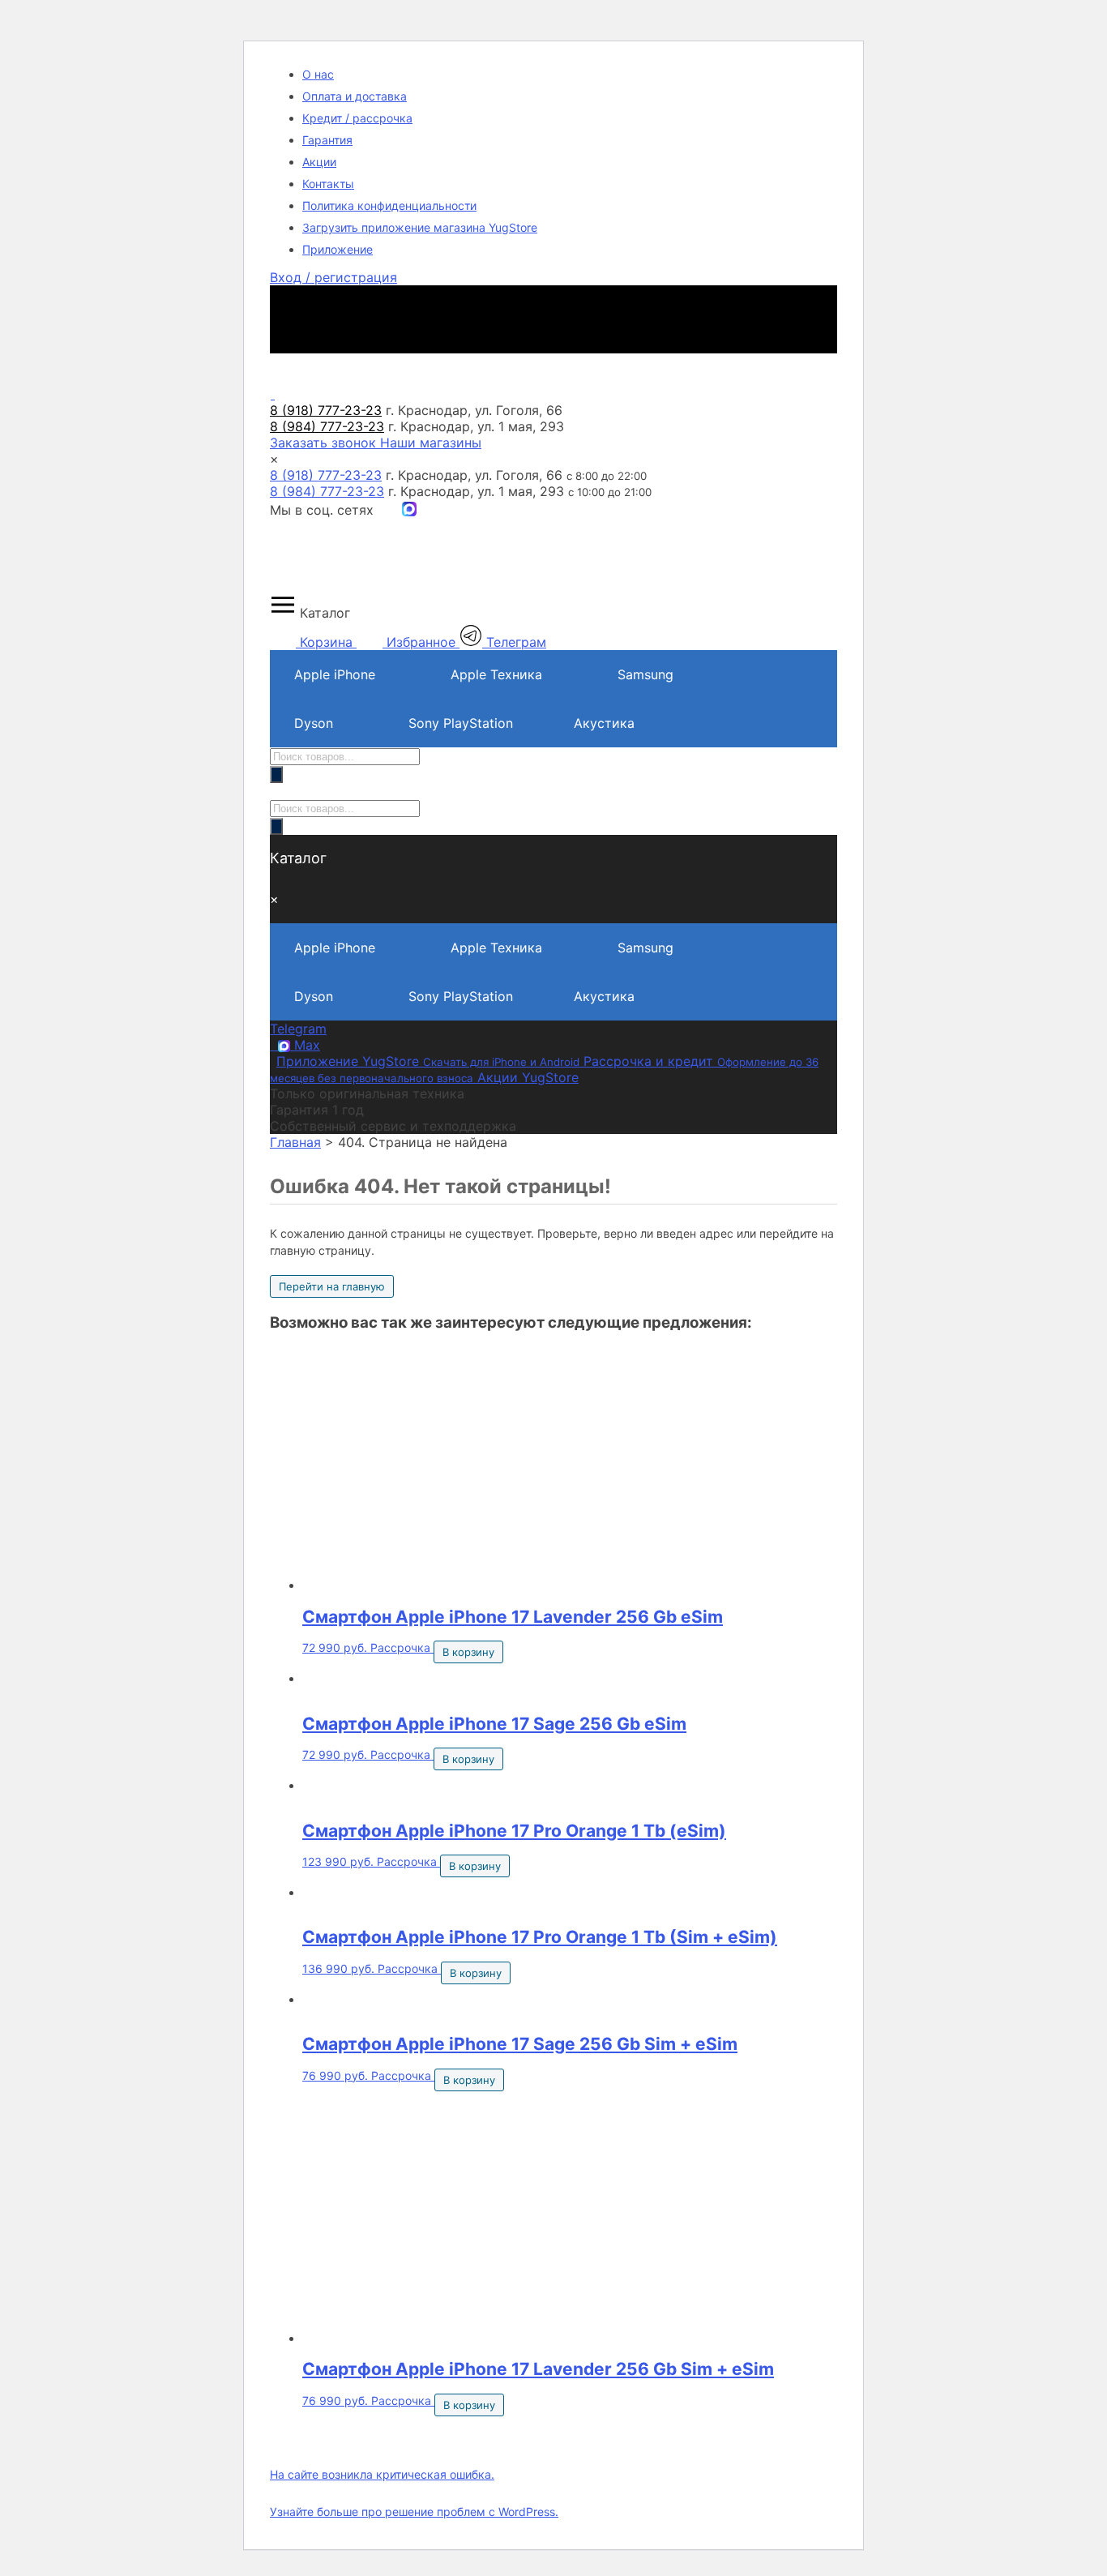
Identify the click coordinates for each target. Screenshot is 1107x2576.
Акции (319, 162)
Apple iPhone (335, 674)
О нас (318, 74)
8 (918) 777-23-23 (326, 475)
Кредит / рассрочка (357, 118)
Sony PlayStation (461, 723)
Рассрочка (400, 1647)
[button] (553, 606)
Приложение (338, 249)
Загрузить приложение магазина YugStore (420, 227)
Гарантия (327, 140)
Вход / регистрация (333, 277)
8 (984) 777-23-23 (327, 491)
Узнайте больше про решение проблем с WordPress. (414, 2512)
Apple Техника (496, 674)
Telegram (298, 1029)
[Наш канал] (409, 510)
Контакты (328, 184)
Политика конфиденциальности (389, 205)
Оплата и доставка (355, 96)
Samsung (645, 674)
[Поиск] (276, 775)
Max (305, 1045)
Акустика (604, 723)
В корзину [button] (468, 1652)
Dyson (314, 723)
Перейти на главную (332, 1286)
